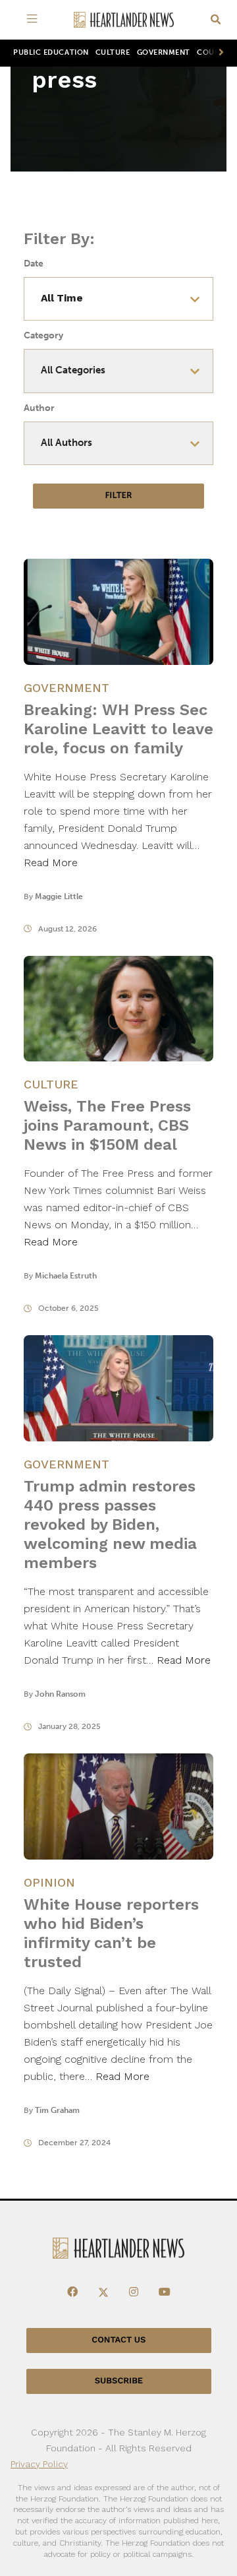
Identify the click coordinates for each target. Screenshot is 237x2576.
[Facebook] (72, 2292)
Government (164, 52)
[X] (103, 2292)
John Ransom (60, 1694)
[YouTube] (165, 2292)
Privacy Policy (39, 2464)
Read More (51, 863)
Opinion (49, 1882)
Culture (113, 52)
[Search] (216, 20)
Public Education (51, 52)
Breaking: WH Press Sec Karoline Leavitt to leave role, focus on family (118, 729)
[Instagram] (134, 2292)
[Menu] (34, 20)
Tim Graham (57, 2110)
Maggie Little (59, 896)
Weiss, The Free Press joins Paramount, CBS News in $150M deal (107, 1125)
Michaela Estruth (66, 1276)
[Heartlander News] (124, 20)
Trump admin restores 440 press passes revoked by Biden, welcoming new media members (110, 1524)
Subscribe (119, 2381)
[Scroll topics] (219, 53)
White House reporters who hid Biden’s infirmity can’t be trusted (111, 1933)
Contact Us (118, 2340)
